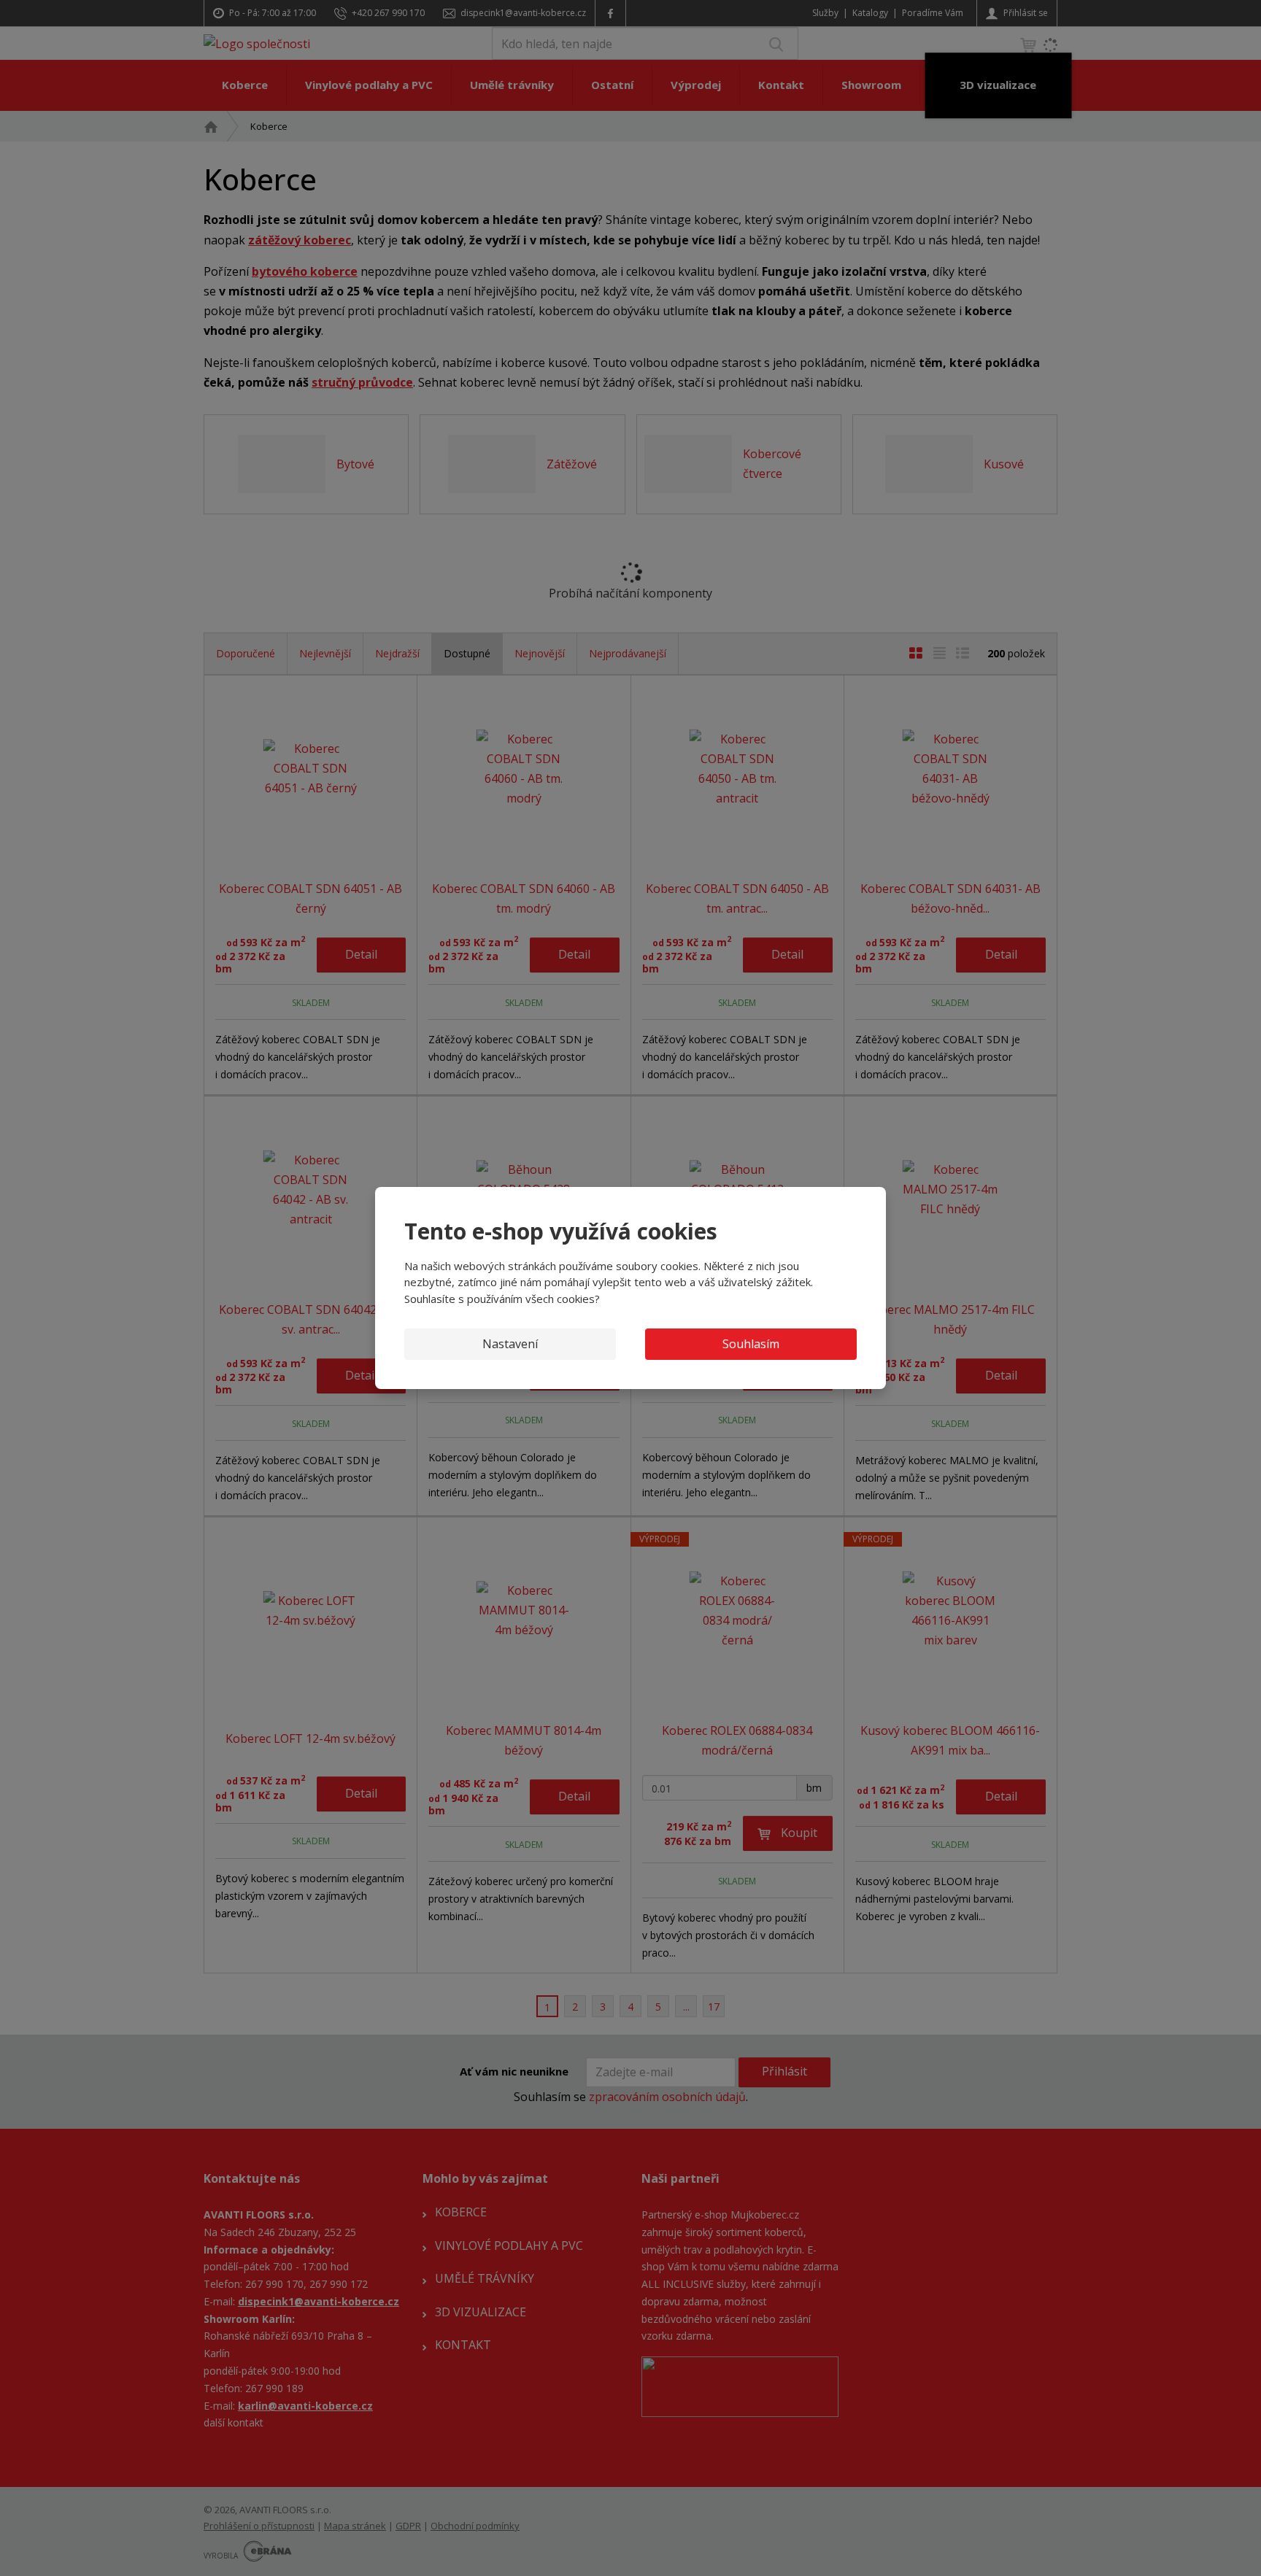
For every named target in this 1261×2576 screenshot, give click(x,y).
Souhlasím (751, 1344)
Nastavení (510, 1344)
